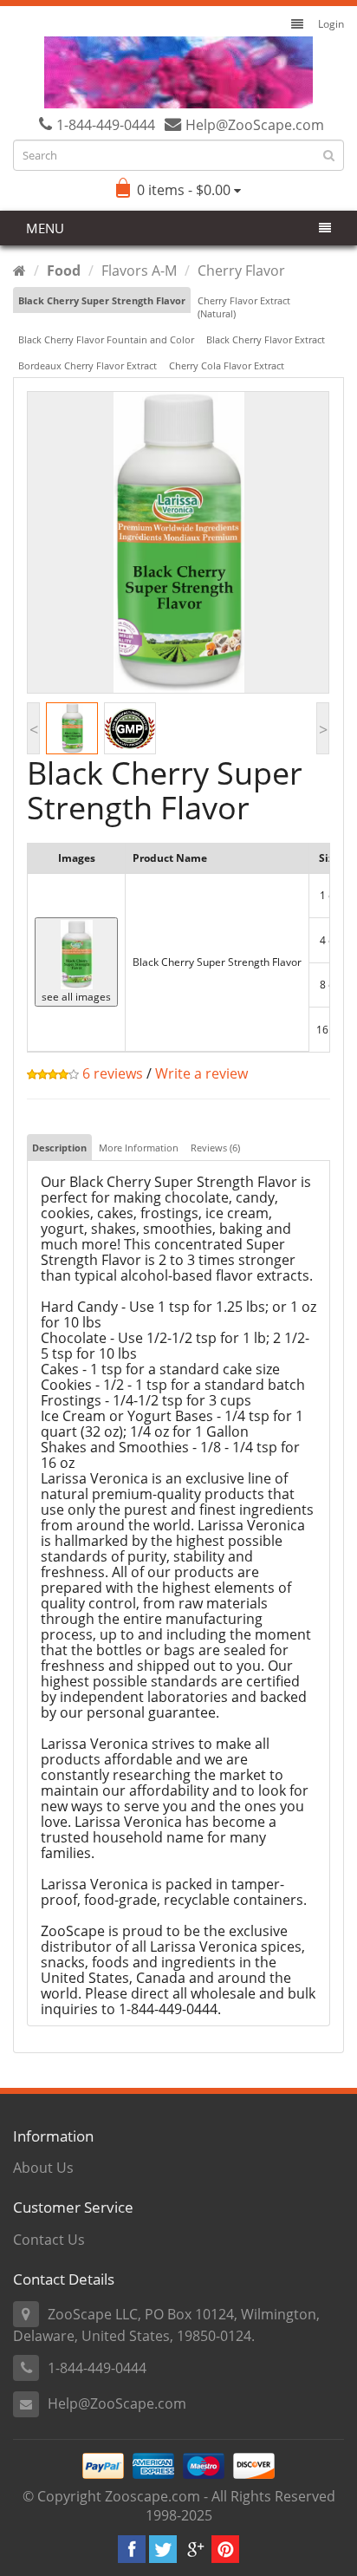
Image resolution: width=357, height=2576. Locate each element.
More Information (139, 1148)
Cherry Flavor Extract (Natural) (244, 307)
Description (59, 1148)
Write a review (201, 1073)
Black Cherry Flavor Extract (266, 339)
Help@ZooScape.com (117, 2403)
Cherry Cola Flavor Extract (227, 365)
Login (331, 24)
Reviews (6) (215, 1148)
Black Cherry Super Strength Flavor (102, 300)
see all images (76, 997)
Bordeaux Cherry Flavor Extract (88, 365)
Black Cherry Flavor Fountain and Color (106, 339)
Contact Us (49, 2240)
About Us (43, 2168)
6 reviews (111, 1073)
